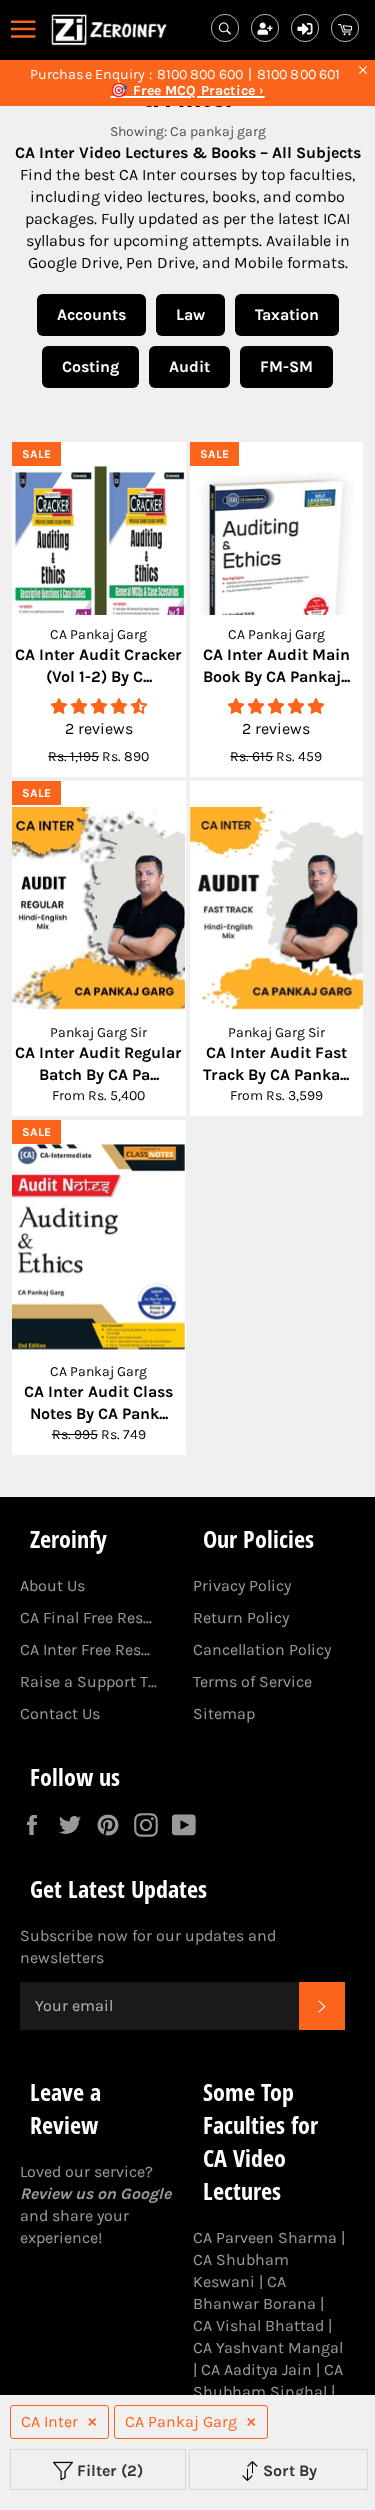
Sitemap (224, 1713)
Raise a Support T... (88, 1681)
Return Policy (241, 1617)
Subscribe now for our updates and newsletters (148, 1946)
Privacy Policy (242, 1585)
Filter (108, 2470)
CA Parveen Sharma (265, 2237)
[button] (99, 706)
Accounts (91, 314)
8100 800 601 (298, 75)
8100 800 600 (200, 75)
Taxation (287, 314)
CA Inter (49, 2421)
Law (190, 314)
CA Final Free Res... (86, 1617)
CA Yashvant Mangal (268, 2347)
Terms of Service (252, 1681)
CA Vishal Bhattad (258, 2325)
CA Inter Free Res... (85, 1649)
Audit (189, 366)
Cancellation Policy (262, 1649)
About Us (52, 1585)
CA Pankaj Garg (181, 2421)
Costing (90, 366)
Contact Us (60, 1713)
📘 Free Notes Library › (187, 91)
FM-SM (286, 366)
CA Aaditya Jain (256, 2369)
